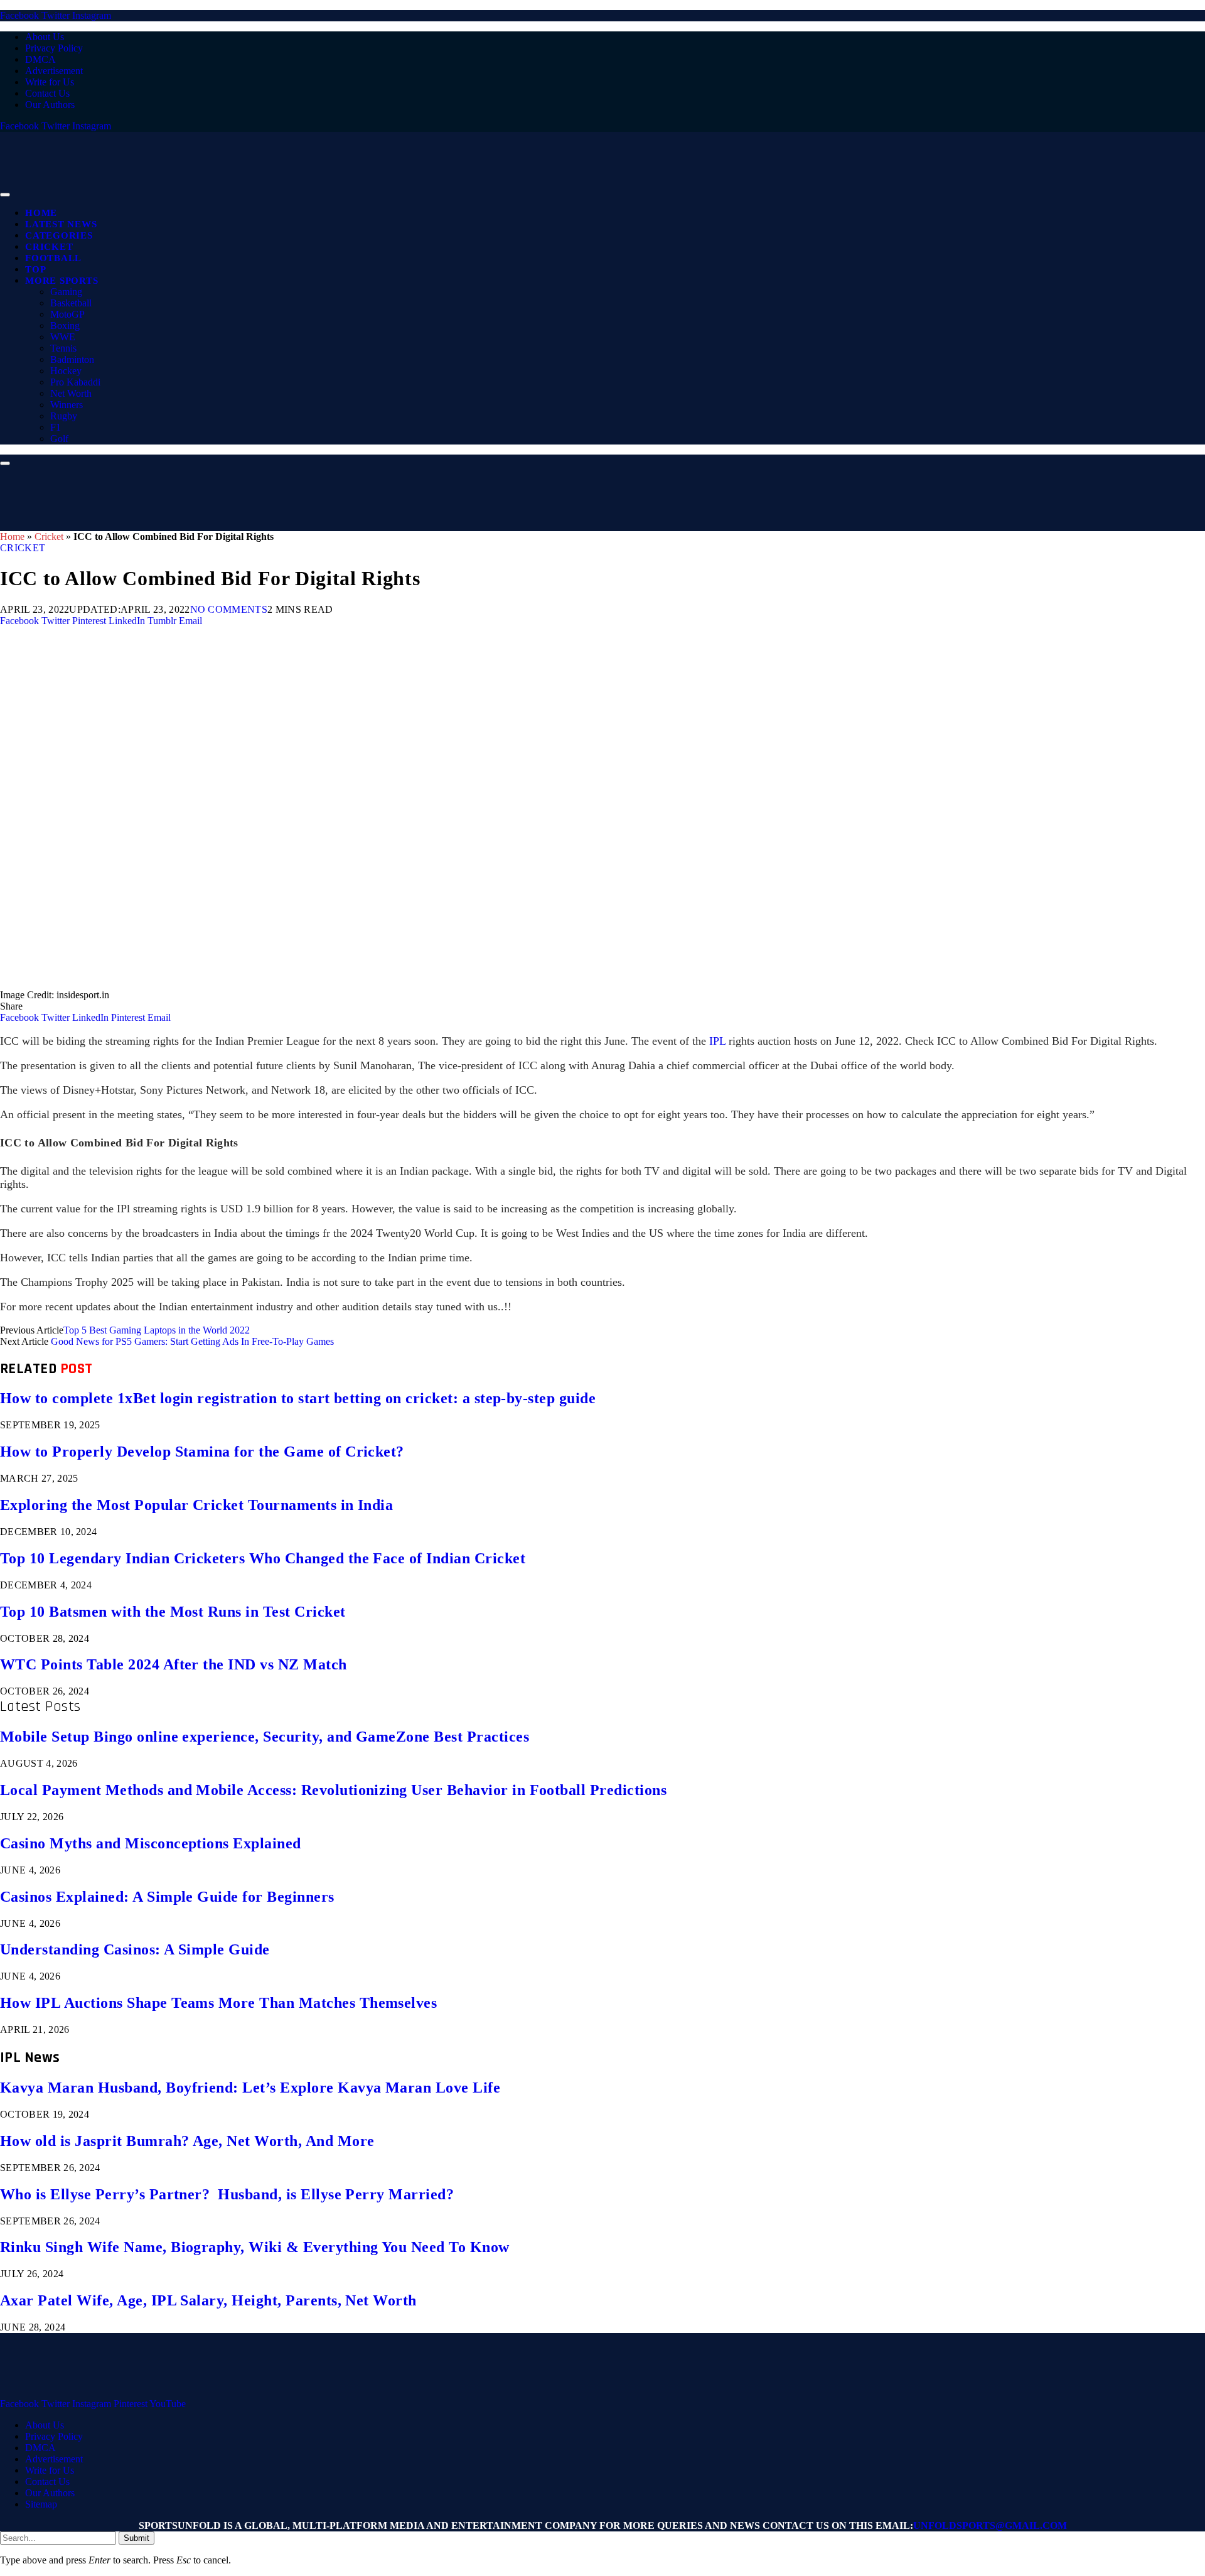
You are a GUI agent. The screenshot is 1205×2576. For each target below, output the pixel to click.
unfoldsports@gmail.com (990, 2525)
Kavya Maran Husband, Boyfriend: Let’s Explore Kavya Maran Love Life (250, 2088)
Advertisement (54, 71)
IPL (716, 1041)
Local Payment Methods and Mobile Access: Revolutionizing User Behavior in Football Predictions (333, 1790)
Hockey (66, 371)
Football (53, 258)
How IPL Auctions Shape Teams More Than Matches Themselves (218, 2003)
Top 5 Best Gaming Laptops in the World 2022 (157, 1330)
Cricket (49, 247)
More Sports (62, 281)
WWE (63, 337)
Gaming (66, 292)
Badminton (72, 359)
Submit (137, 2538)
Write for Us (50, 82)
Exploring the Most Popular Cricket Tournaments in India (196, 1505)
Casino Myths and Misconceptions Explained (151, 1843)
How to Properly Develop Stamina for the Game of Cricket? (202, 1452)
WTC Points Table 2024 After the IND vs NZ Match (174, 1664)
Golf (59, 439)
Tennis (63, 348)
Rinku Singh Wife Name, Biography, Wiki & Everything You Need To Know (255, 2247)
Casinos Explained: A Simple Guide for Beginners (167, 1897)
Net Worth (71, 393)
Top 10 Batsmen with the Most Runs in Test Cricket (173, 1612)
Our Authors (50, 105)
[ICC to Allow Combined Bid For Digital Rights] (377, 984)
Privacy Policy (54, 48)
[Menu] (5, 195)
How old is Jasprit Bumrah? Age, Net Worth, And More (187, 2141)
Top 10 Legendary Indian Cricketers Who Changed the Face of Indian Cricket (263, 1558)
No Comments (229, 609)
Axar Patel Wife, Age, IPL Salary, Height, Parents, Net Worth (208, 2300)
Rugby (64, 416)
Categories (59, 235)
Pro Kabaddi (75, 382)
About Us (45, 37)
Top (35, 269)
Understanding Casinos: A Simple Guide (135, 1949)
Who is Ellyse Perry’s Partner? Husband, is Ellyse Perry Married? (227, 2194)
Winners (67, 405)
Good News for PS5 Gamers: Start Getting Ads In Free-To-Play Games (192, 1341)
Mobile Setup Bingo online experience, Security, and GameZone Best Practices (265, 1737)
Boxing (65, 326)
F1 (56, 427)
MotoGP (67, 314)
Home (41, 213)
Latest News (61, 224)
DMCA (40, 59)
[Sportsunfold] (326, 191)
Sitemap (41, 2504)
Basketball (71, 303)
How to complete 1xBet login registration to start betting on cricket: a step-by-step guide (298, 1398)
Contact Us (47, 93)
